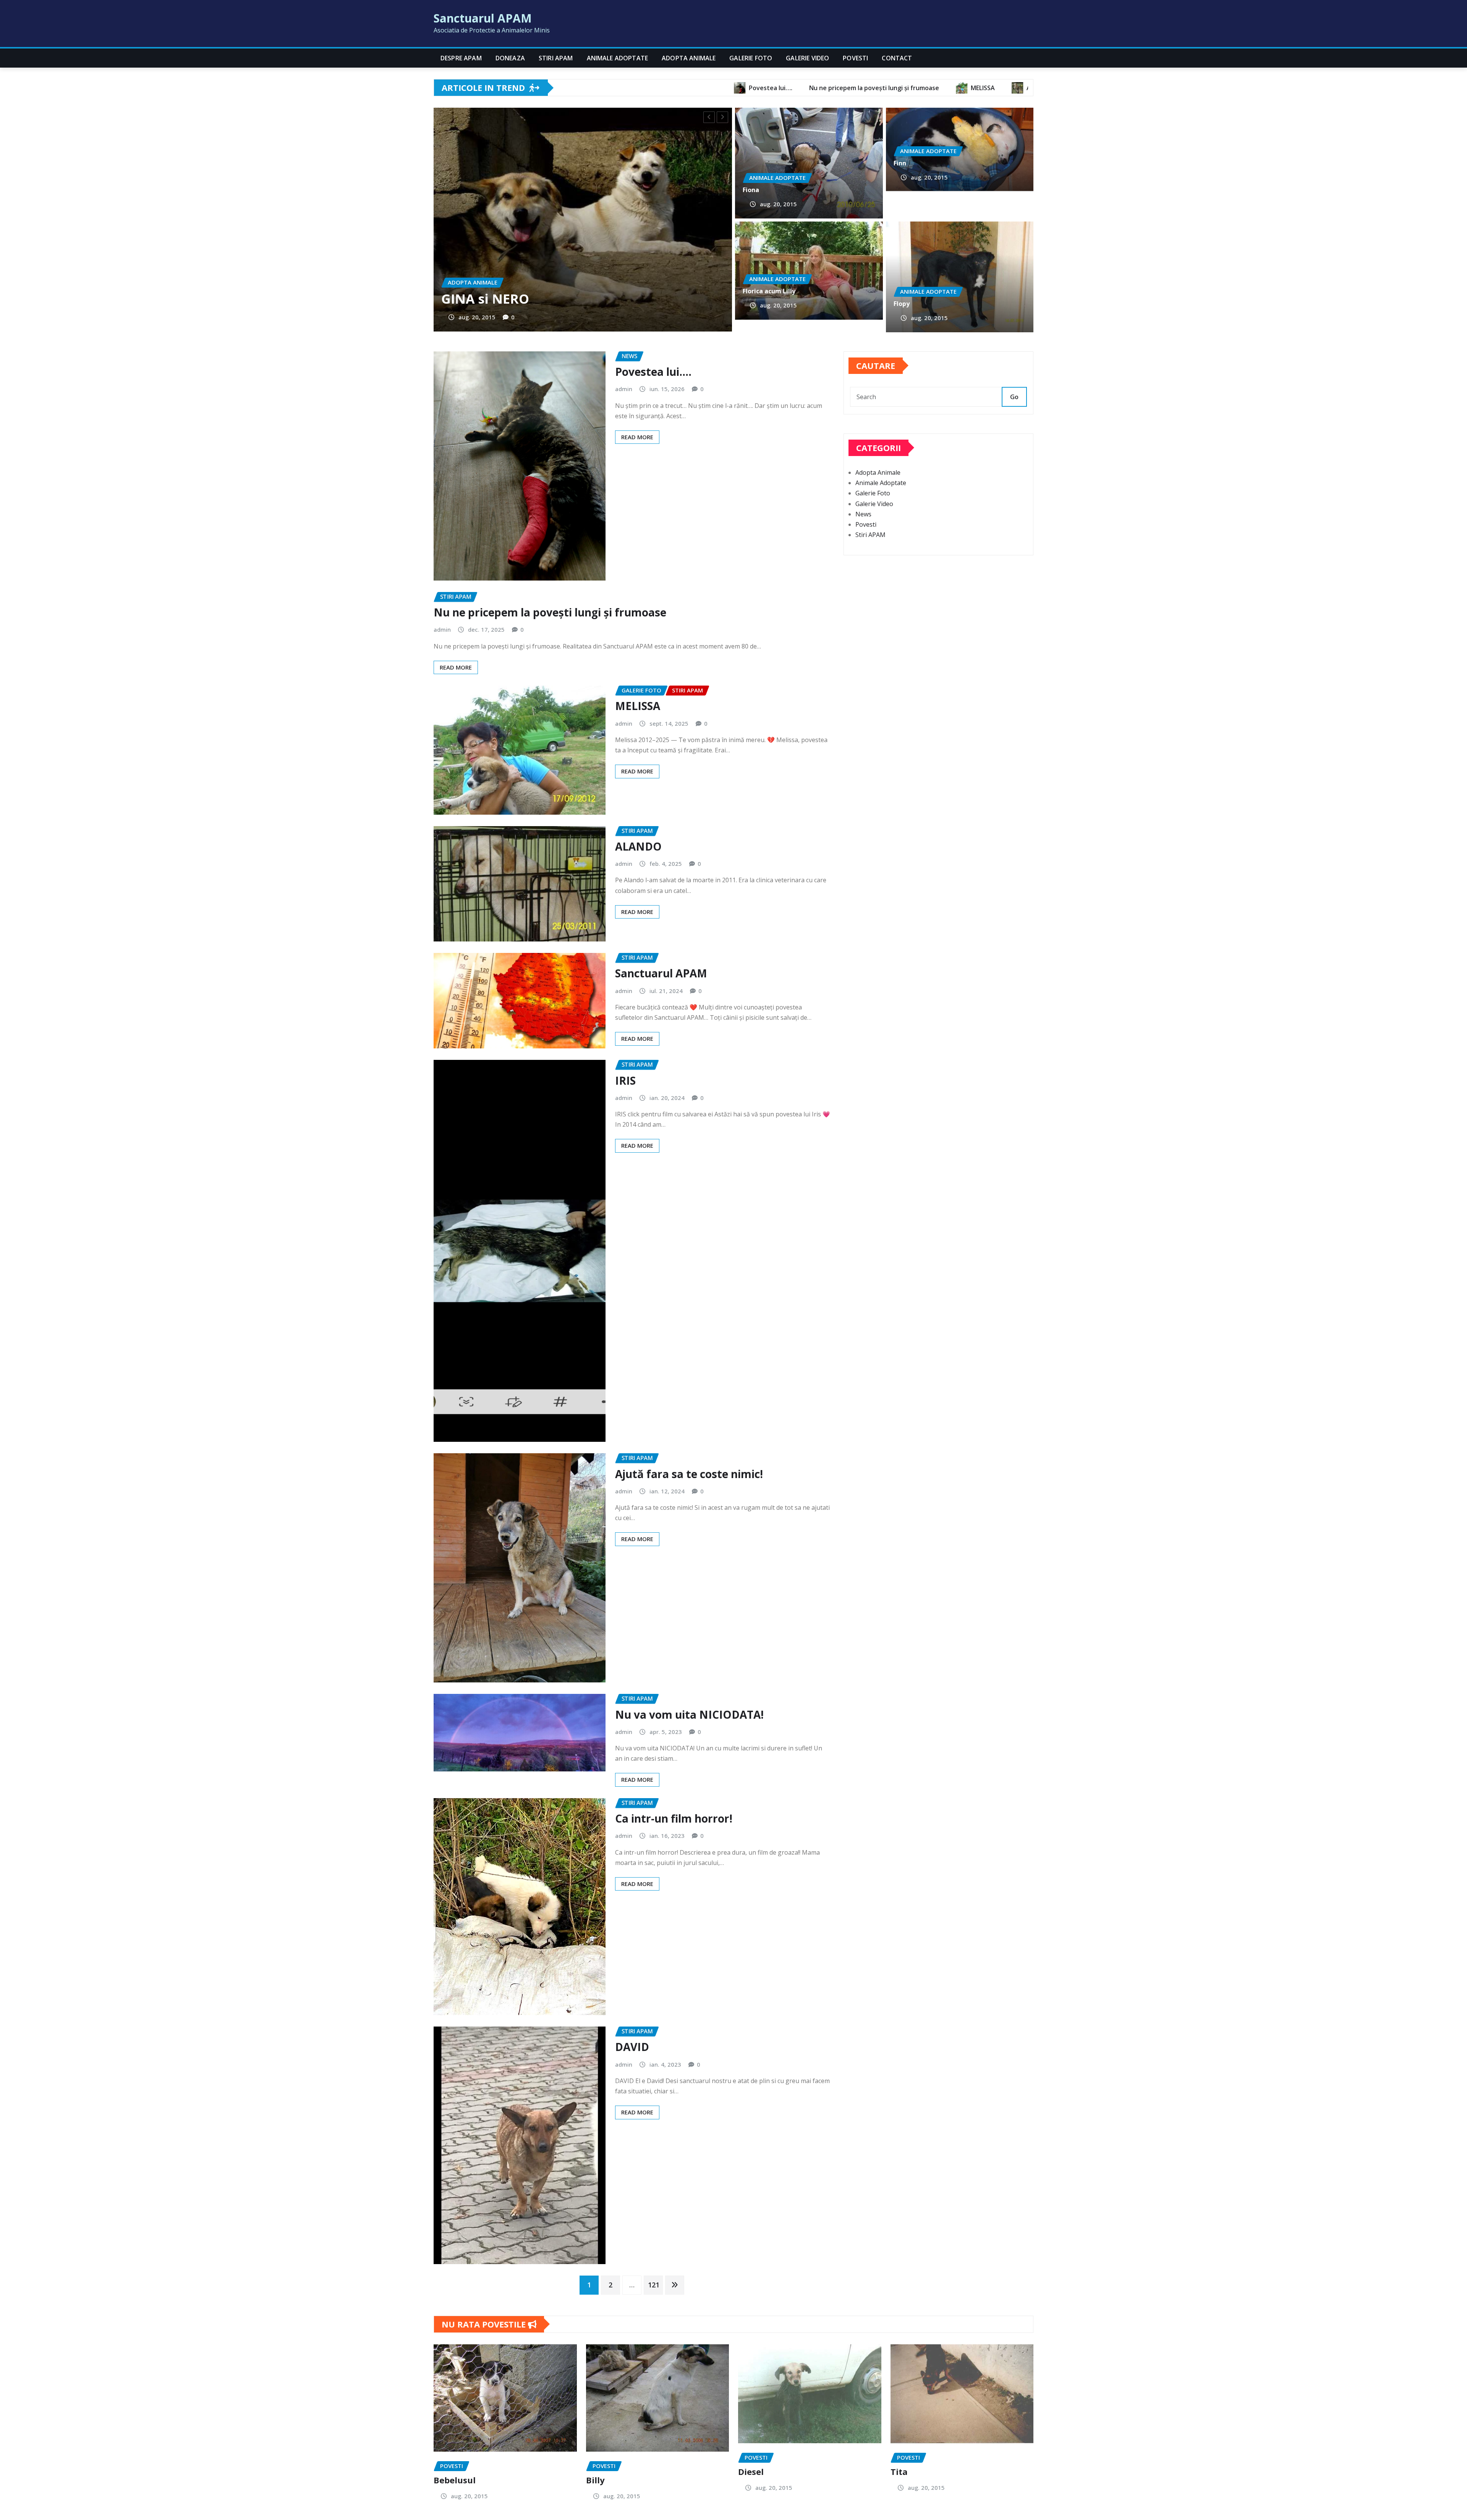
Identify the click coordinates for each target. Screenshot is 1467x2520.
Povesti (855, 58)
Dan (454, 299)
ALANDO (638, 846)
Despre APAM (461, 58)
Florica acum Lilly (769, 291)
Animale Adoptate (618, 58)
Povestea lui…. (653, 372)
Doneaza (510, 58)
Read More (637, 437)
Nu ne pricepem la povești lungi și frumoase (550, 612)
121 (654, 2285)
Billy (595, 2480)
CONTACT (897, 58)
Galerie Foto (751, 58)
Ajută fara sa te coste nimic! (689, 1474)
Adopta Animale (689, 58)
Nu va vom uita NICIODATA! (689, 1715)
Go (1014, 397)
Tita (899, 2471)
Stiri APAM (556, 58)
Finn (900, 163)
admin (624, 389)
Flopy (902, 304)
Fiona (751, 190)
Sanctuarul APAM (483, 18)
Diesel (751, 2471)
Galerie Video (807, 58)
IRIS (625, 1080)
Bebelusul (455, 2480)
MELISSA (638, 706)
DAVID (632, 2047)
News (863, 514)
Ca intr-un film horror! (674, 1818)
